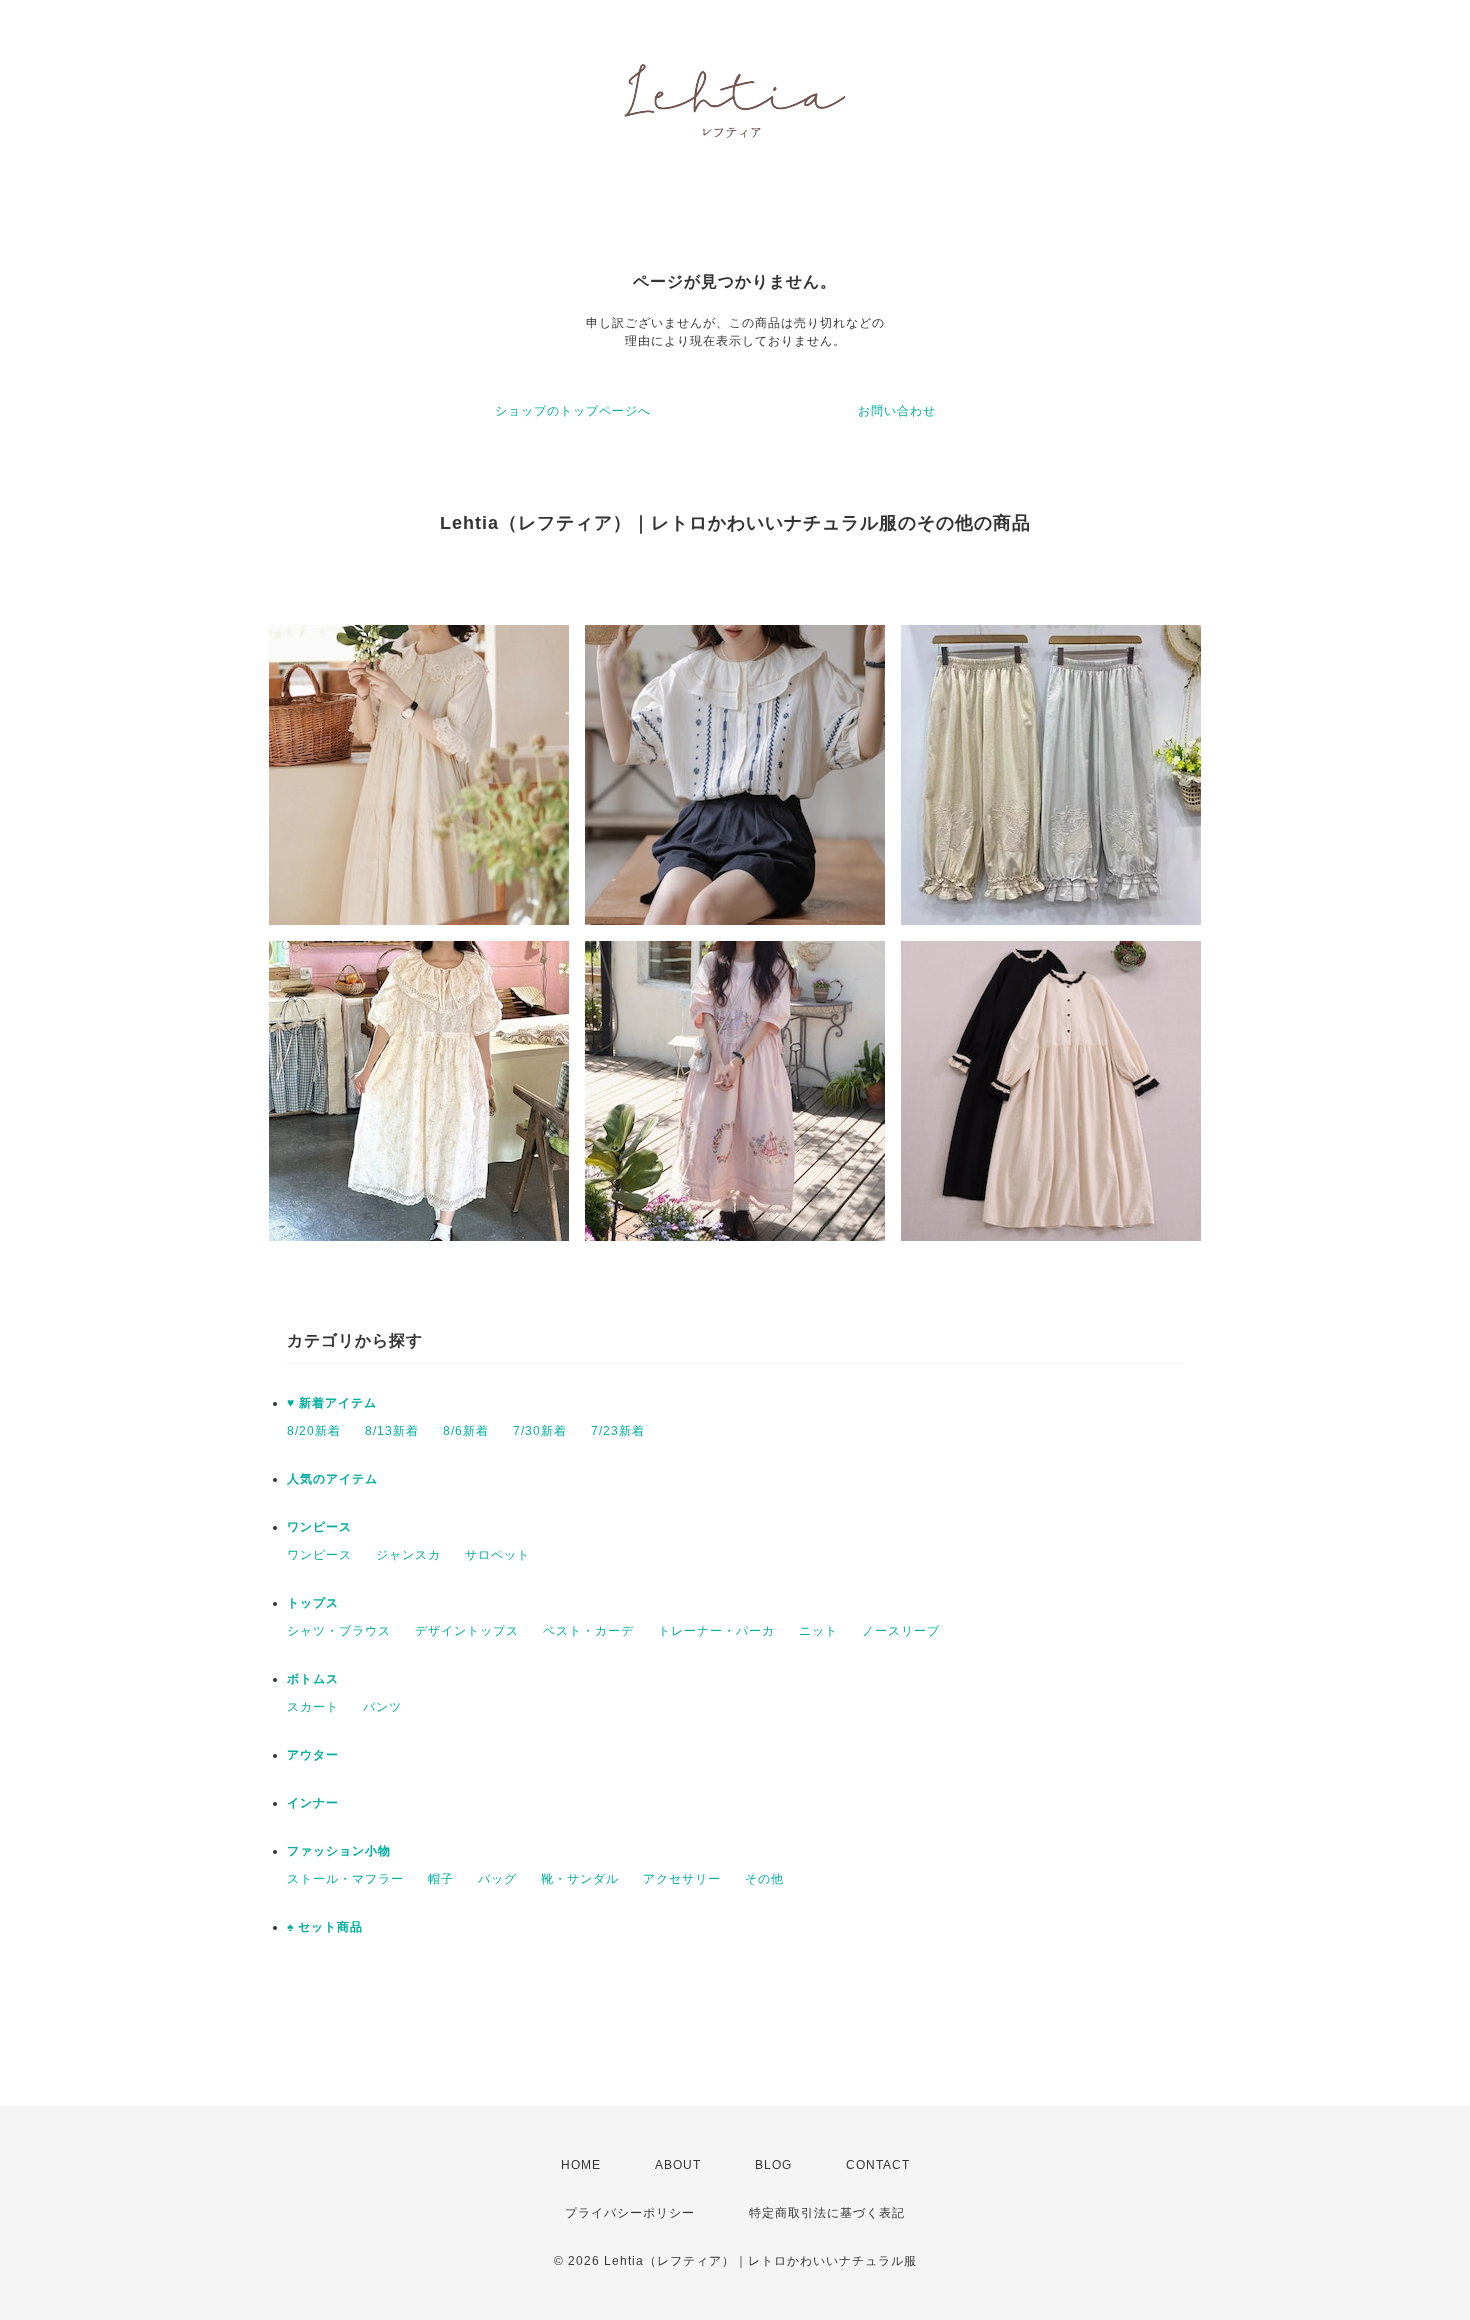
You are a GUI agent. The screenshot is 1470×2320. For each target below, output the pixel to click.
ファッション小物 (339, 1851)
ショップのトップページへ (573, 411)
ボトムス (313, 1679)
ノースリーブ (901, 1631)
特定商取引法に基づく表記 (827, 2213)
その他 (764, 1879)
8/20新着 (314, 1431)
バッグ (497, 1879)
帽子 (441, 1879)
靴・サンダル (580, 1879)
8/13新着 (392, 1431)
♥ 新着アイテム (332, 1403)
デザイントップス (467, 1631)
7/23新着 (618, 1431)
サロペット (497, 1555)
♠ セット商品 (325, 1927)
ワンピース (319, 1527)
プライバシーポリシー (630, 2213)
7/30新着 (540, 1431)
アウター (313, 1755)
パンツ (382, 1707)
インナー (313, 1803)
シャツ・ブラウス (339, 1631)
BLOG (773, 2165)
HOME (581, 2165)
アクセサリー (682, 1879)
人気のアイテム (332, 1479)
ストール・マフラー (345, 1879)
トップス (313, 1603)
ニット (818, 1631)
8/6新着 (466, 1431)
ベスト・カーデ (588, 1631)
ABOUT (678, 2165)
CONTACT (878, 2165)
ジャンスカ (408, 1555)
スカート (313, 1707)
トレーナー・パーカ (716, 1631)
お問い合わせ (897, 411)
